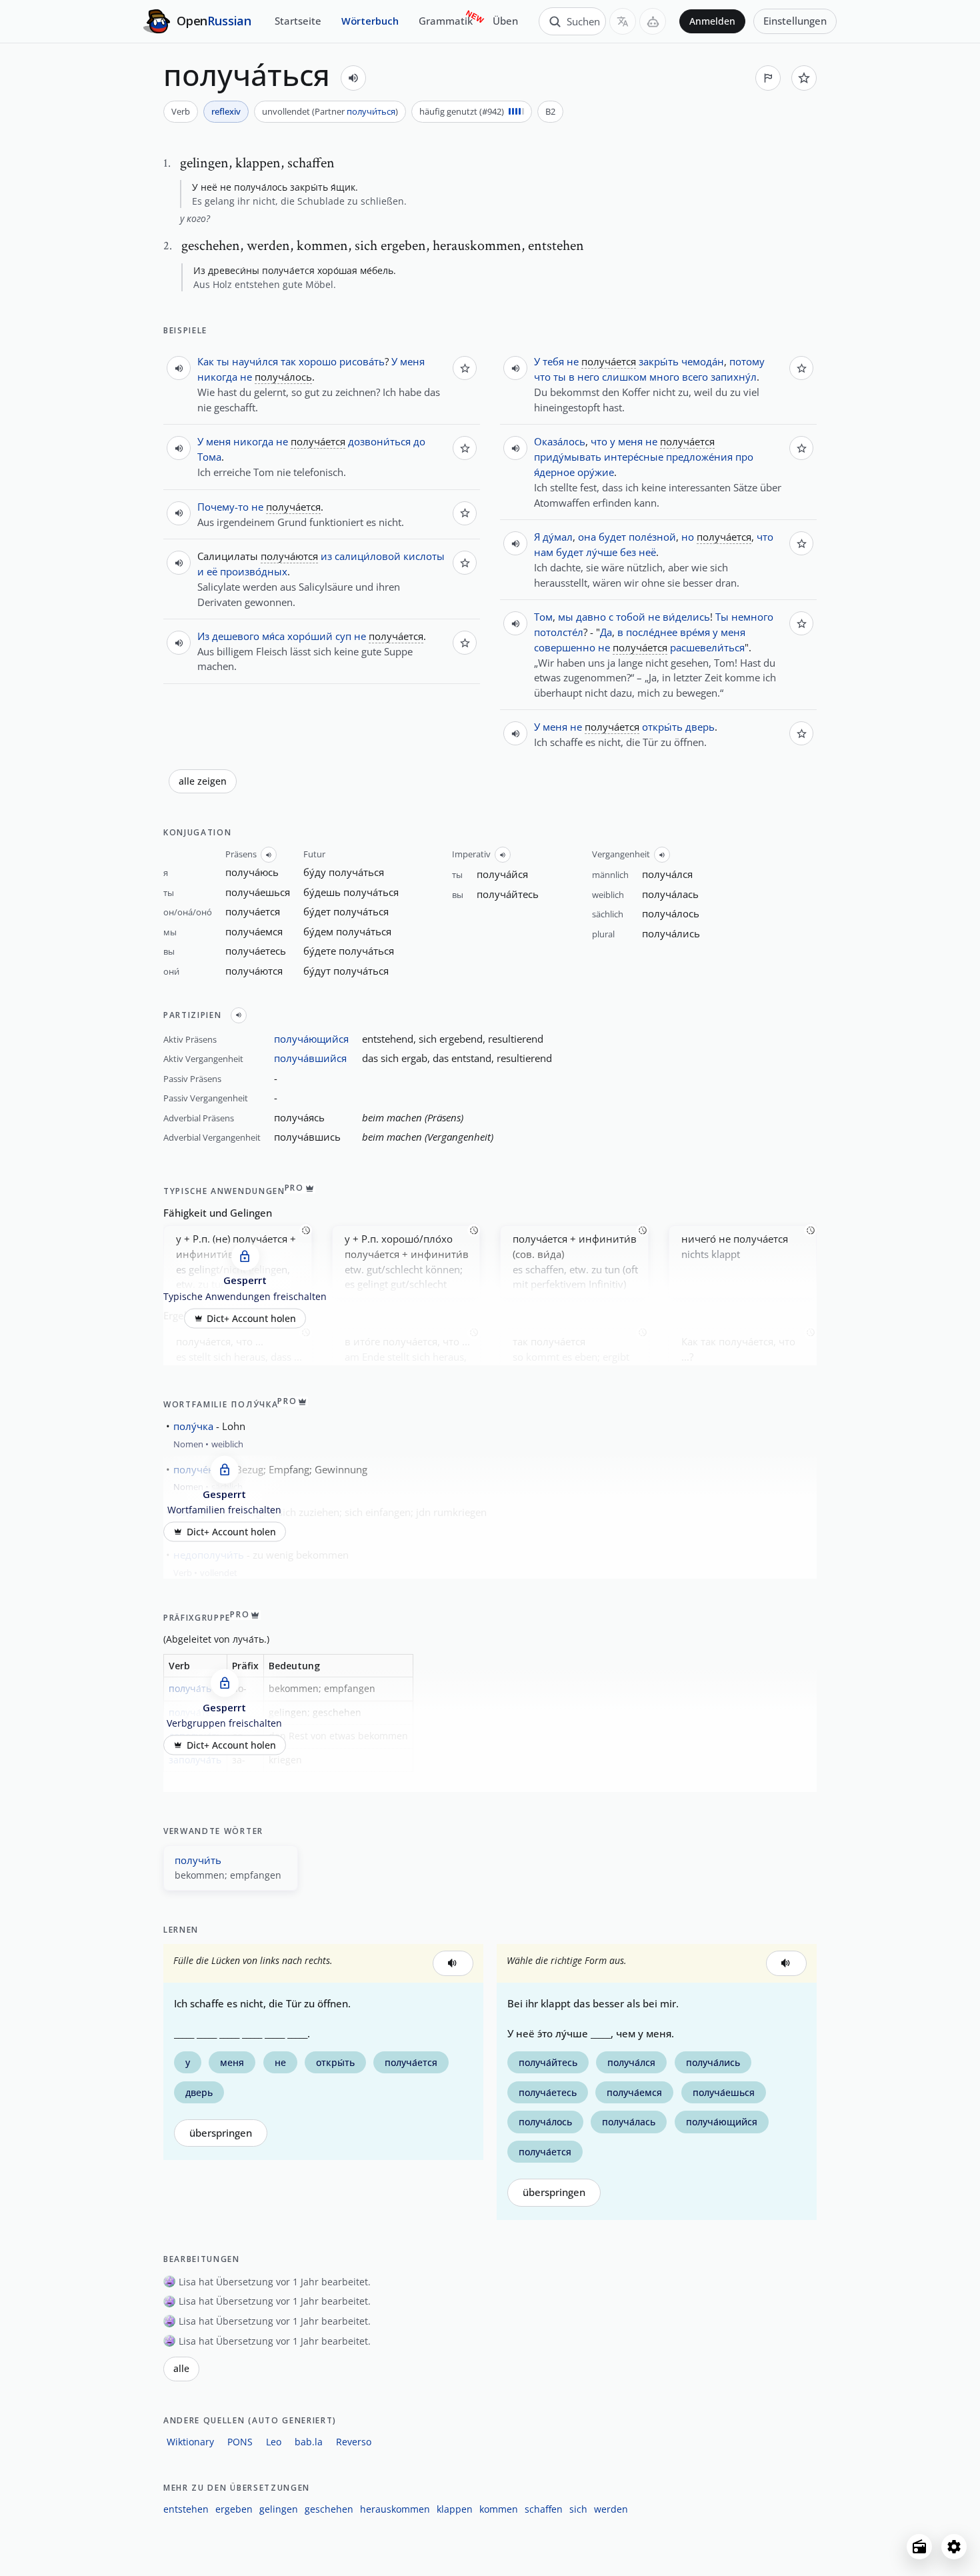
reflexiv (226, 111)
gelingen (279, 2509)
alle (181, 2369)
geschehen (329, 2509)
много (664, 377)
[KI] (653, 21)
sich (578, 2509)
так (288, 361)
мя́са (273, 636)
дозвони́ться (379, 441)
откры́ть (662, 727)
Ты (722, 617)
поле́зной (652, 537)
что (599, 441)
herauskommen (395, 2509)
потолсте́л (559, 632)
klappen (455, 2509)
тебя (553, 361)
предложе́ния (699, 457)
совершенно (565, 647)
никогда (217, 377)
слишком (624, 377)
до (419, 441)
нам (544, 552)
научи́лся (255, 361)
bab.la (309, 2442)
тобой (631, 617)
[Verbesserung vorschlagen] (768, 78)
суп (343, 636)
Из (203, 636)
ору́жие (596, 472)
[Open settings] (954, 2547)
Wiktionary (190, 2442)
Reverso (354, 2442)
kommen (499, 2509)
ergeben (234, 2509)
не (246, 377)
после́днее (652, 632)
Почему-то (223, 507)
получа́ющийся (311, 1039)
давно (591, 617)
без (628, 552)
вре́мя (695, 632)
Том (543, 617)
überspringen (221, 2133)
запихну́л (734, 377)
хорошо (318, 361)
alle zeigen (203, 781)
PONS (240, 2442)
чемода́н (703, 361)
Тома (209, 457)
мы (566, 617)
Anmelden (712, 21)
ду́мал (558, 537)
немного (752, 617)
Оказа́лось (560, 441)
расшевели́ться (707, 647)
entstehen (186, 2509)
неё (647, 552)
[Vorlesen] (353, 78)
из (326, 556)
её (212, 571)
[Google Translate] (623, 21)
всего (695, 377)
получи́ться (371, 111)
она (587, 537)
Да (606, 632)
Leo (274, 2442)
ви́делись (686, 617)
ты (223, 361)
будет (612, 537)
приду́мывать (568, 457)
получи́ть (198, 1860)
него (588, 377)
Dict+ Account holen (251, 1318)
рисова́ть (362, 361)
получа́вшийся (310, 1058)
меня (412, 361)
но (688, 537)
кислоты (424, 556)
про (744, 457)
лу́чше (602, 552)
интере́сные (634, 457)
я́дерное (554, 472)
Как (206, 361)
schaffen (544, 2509)
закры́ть (659, 361)
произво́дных (254, 571)
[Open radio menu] (919, 2547)
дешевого (236, 636)
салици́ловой (368, 556)
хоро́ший (310, 636)
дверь (700, 727)
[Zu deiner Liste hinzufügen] (804, 78)
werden (611, 2509)
